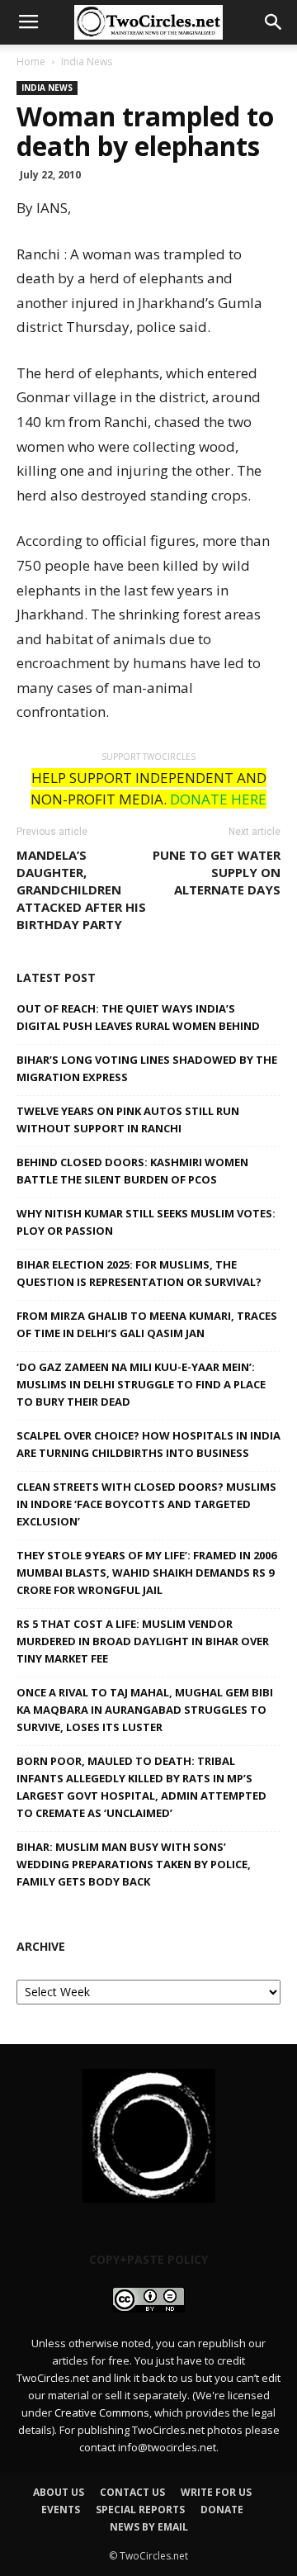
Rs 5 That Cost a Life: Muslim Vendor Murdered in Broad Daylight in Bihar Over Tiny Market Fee (143, 1641)
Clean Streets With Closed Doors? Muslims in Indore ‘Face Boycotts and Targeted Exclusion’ (146, 1504)
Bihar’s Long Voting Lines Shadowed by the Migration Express (147, 1068)
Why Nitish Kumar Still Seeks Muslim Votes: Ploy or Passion (146, 1222)
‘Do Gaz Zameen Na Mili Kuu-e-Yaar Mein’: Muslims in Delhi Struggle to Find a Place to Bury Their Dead (141, 1384)
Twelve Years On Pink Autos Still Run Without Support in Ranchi (128, 1120)
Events (61, 2510)
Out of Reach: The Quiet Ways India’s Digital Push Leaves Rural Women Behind (138, 1017)
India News (87, 62)
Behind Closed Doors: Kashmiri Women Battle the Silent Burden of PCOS (132, 1171)
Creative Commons (102, 2412)
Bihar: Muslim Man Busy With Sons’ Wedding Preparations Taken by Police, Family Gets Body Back (134, 1864)
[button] (274, 22)
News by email (149, 2527)
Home (31, 62)
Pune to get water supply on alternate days (217, 872)
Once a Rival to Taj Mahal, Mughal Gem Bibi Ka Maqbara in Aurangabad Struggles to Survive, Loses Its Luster (145, 1710)
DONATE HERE (218, 799)
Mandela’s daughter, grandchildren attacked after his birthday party (81, 890)
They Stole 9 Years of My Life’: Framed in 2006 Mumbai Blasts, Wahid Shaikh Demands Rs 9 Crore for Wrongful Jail (146, 1573)
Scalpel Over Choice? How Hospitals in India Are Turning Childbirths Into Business (148, 1444)
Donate (222, 2510)
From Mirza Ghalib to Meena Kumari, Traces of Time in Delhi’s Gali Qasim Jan (147, 1324)
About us (59, 2492)
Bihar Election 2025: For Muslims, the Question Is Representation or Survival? (139, 1273)
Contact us (132, 2492)
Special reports (140, 2510)
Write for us (216, 2492)
